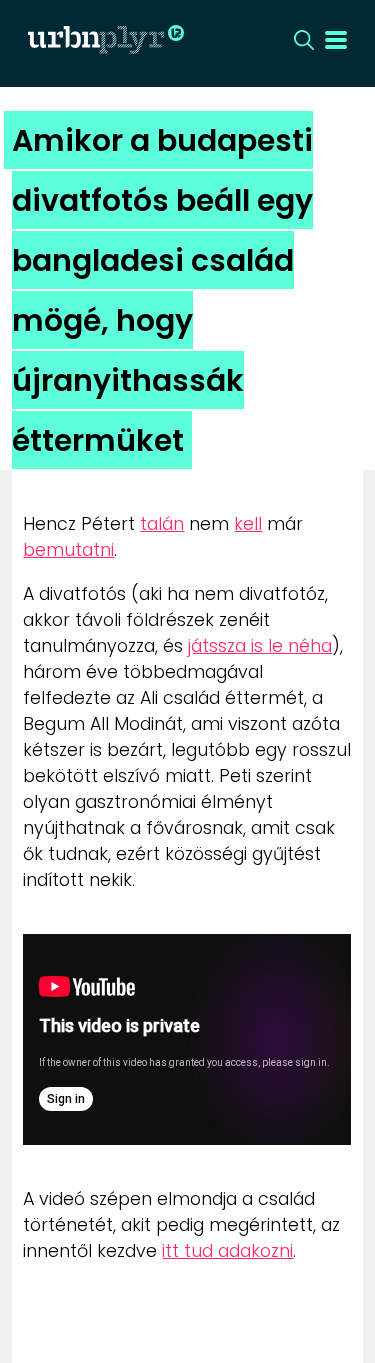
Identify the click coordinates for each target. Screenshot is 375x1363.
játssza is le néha (260, 646)
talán (162, 524)
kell (248, 524)
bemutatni (68, 550)
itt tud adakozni (227, 1251)
